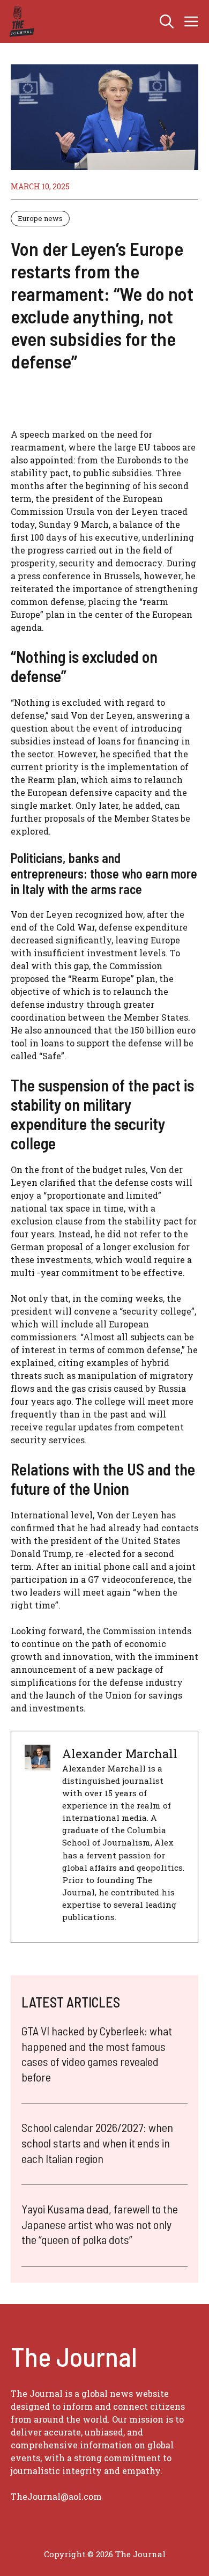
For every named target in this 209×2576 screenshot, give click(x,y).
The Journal (140, 2554)
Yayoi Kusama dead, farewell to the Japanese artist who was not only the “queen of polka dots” (100, 2224)
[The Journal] (20, 21)
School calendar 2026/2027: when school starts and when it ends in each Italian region (97, 2142)
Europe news (40, 218)
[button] (167, 21)
